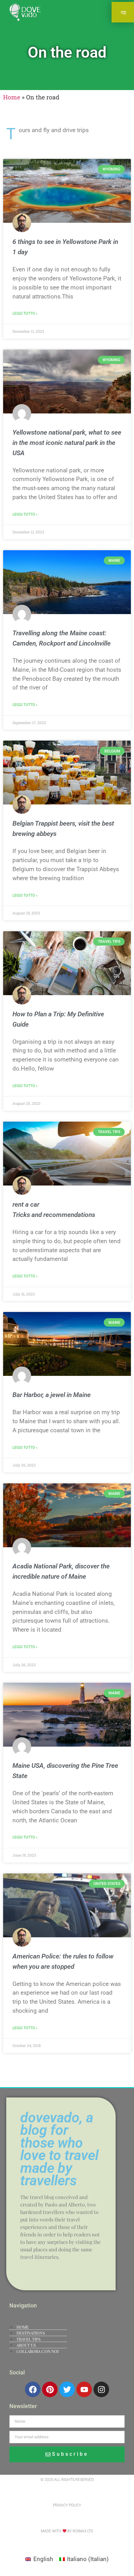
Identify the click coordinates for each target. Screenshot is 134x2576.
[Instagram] (101, 2389)
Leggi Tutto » (25, 313)
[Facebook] (33, 2389)
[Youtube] (84, 2389)
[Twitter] (67, 2389)
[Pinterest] (50, 2389)
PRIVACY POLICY (67, 2505)
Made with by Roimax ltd (67, 2531)
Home (12, 97)
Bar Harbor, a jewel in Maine (52, 1395)
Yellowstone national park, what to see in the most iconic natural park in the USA (67, 443)
